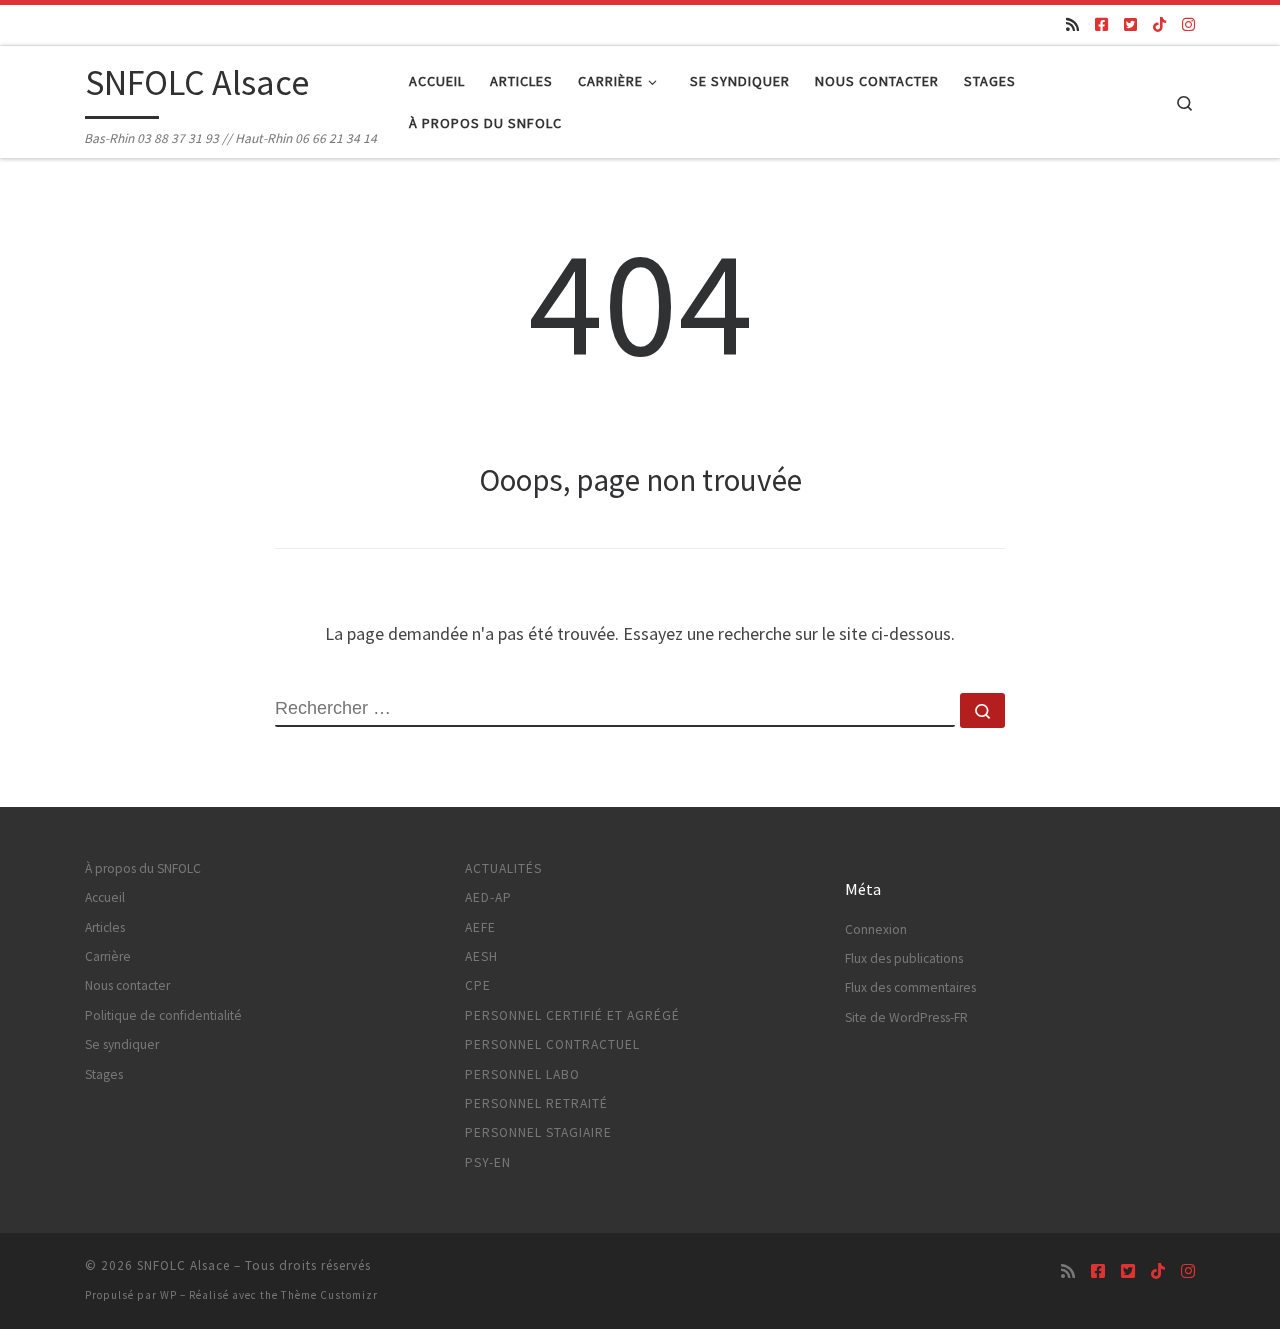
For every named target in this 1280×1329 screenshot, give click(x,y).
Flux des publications (904, 958)
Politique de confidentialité (163, 1015)
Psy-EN (488, 1162)
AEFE (480, 927)
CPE (478, 985)
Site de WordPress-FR (906, 1017)
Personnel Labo (522, 1074)
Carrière (108, 956)
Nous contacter (127, 985)
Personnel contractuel (552, 1044)
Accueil (105, 897)
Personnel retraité (536, 1103)
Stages (104, 1074)
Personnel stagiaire (538, 1132)
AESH (481, 956)
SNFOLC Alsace (183, 1265)
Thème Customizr (329, 1295)
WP (168, 1295)
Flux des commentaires (910, 987)
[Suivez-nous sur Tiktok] (1159, 24)
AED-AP (488, 897)
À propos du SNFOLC (143, 868)
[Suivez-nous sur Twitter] (1130, 24)
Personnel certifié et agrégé (572, 1015)
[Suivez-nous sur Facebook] (1101, 24)
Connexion (876, 929)
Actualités (503, 868)
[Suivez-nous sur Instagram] (1188, 24)
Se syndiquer (122, 1044)
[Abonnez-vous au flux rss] (1072, 24)
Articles (105, 927)
